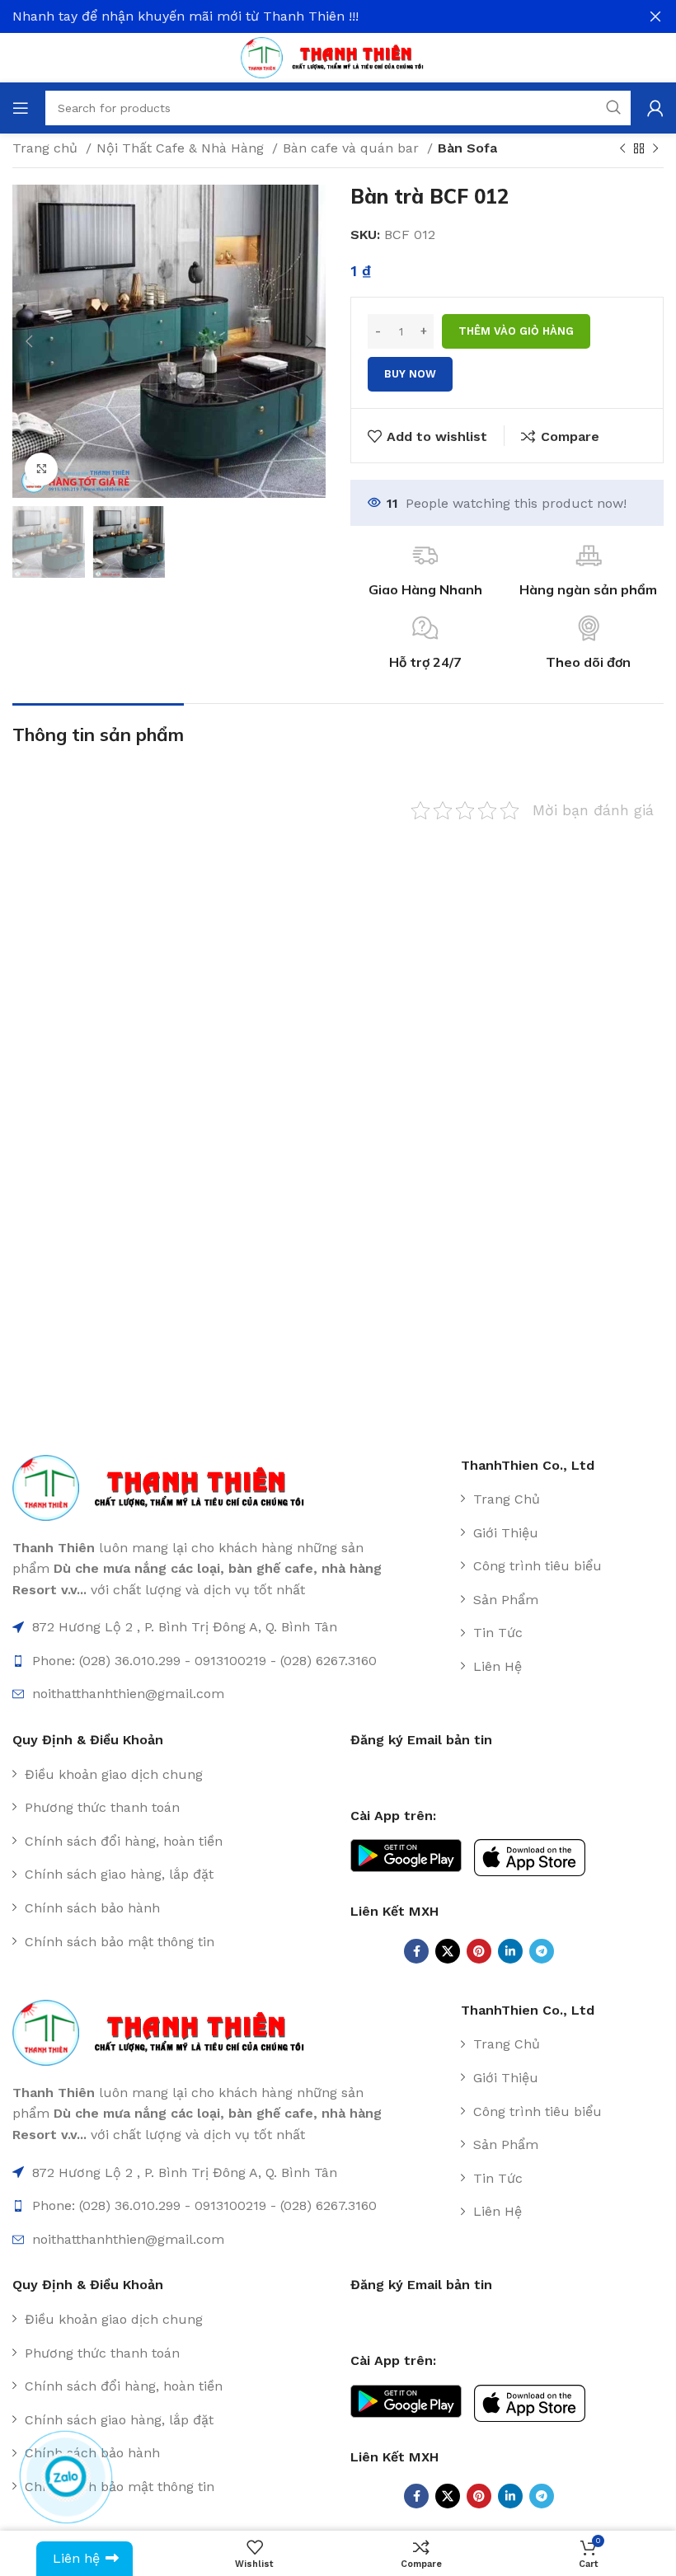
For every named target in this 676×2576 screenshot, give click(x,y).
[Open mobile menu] (21, 108)
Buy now (410, 374)
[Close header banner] (655, 16)
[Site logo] (338, 56)
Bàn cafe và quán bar (353, 148)
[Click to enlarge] (41, 469)
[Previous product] (622, 149)
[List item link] (555, 1499)
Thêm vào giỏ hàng (516, 331)
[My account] (655, 108)
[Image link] (168, 1487)
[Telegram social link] (542, 1951)
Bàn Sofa (467, 148)
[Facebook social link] (416, 1951)
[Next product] (655, 149)
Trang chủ (47, 148)
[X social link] (448, 1951)
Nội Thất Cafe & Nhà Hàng (182, 148)
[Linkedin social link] (510, 1951)
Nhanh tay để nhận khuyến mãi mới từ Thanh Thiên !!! (185, 16)
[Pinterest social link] (479, 1951)
